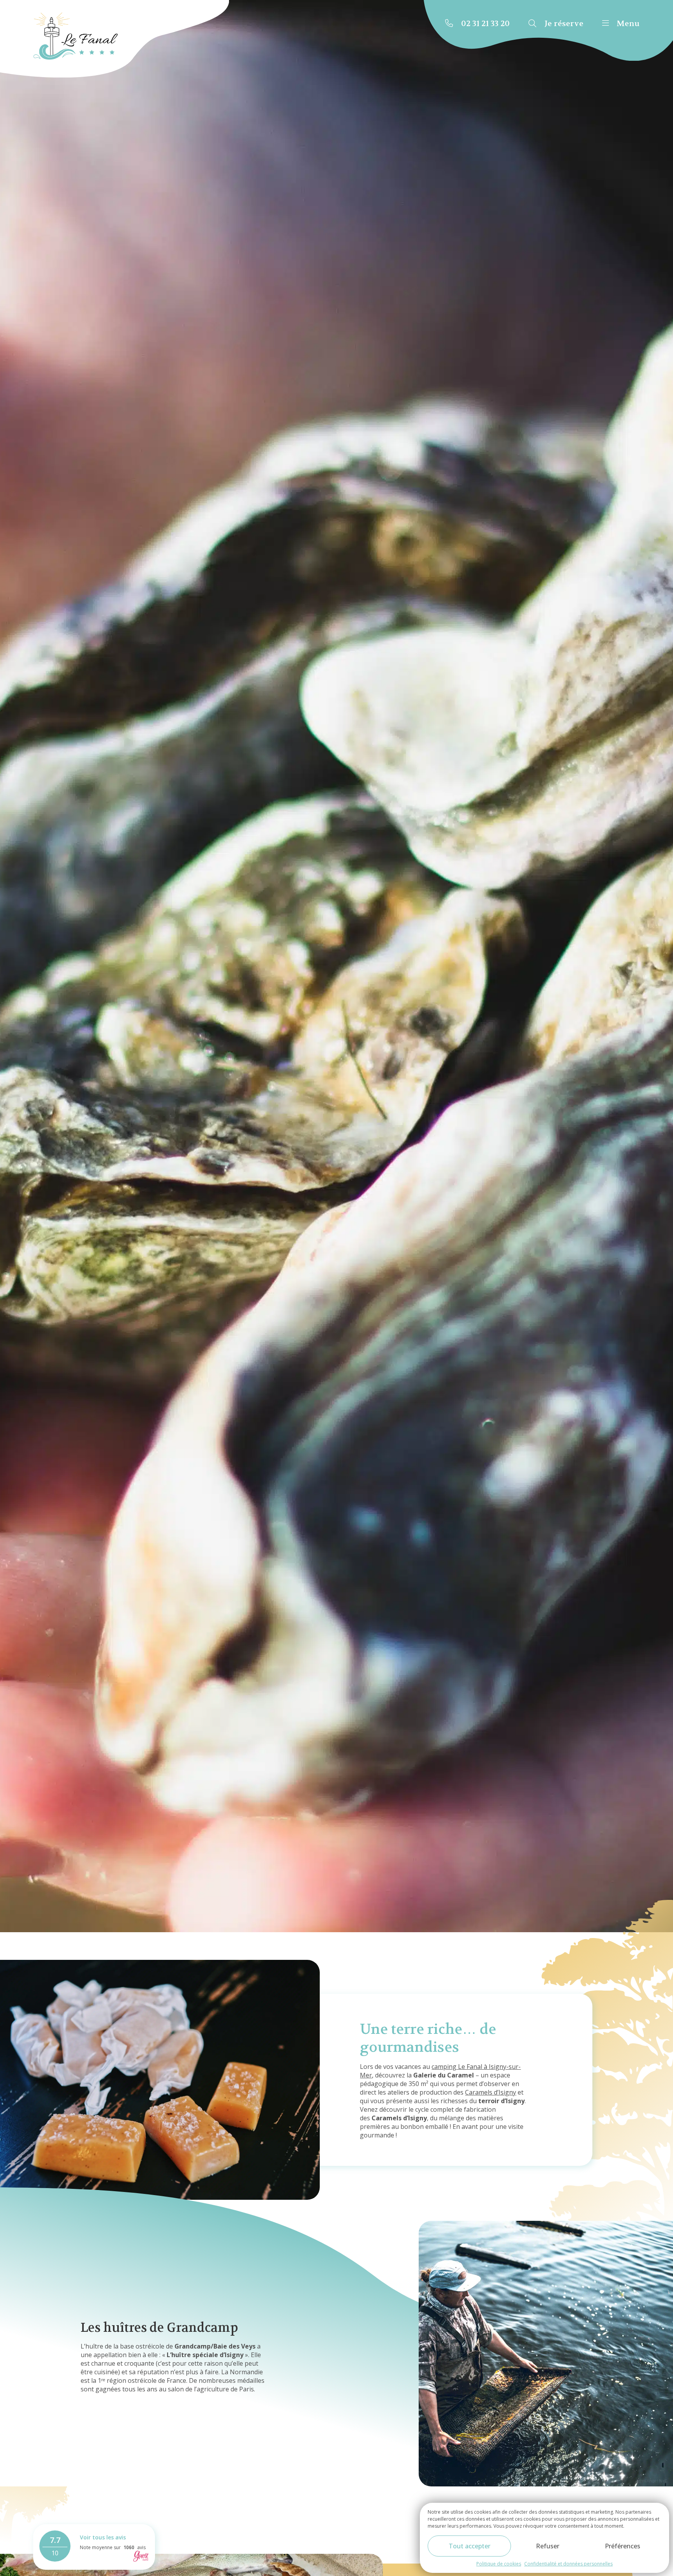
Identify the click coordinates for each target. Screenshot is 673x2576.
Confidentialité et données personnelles (568, 2564)
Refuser (548, 2546)
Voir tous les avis (103, 2537)
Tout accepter (470, 2546)
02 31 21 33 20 (485, 24)
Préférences (623, 2546)
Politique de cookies (499, 2564)
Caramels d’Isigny (491, 2092)
